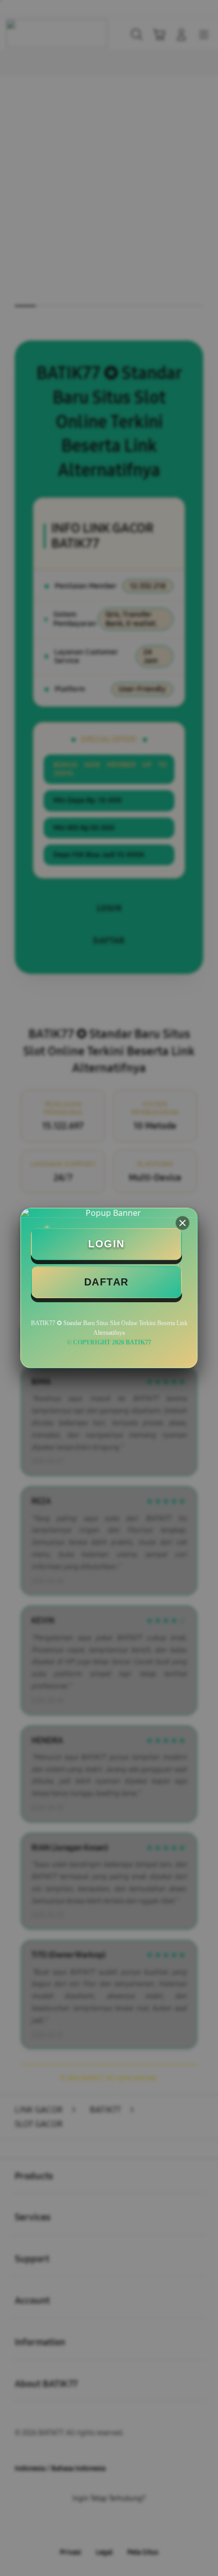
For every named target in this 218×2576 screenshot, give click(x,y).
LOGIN (106, 1244)
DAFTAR (106, 1282)
